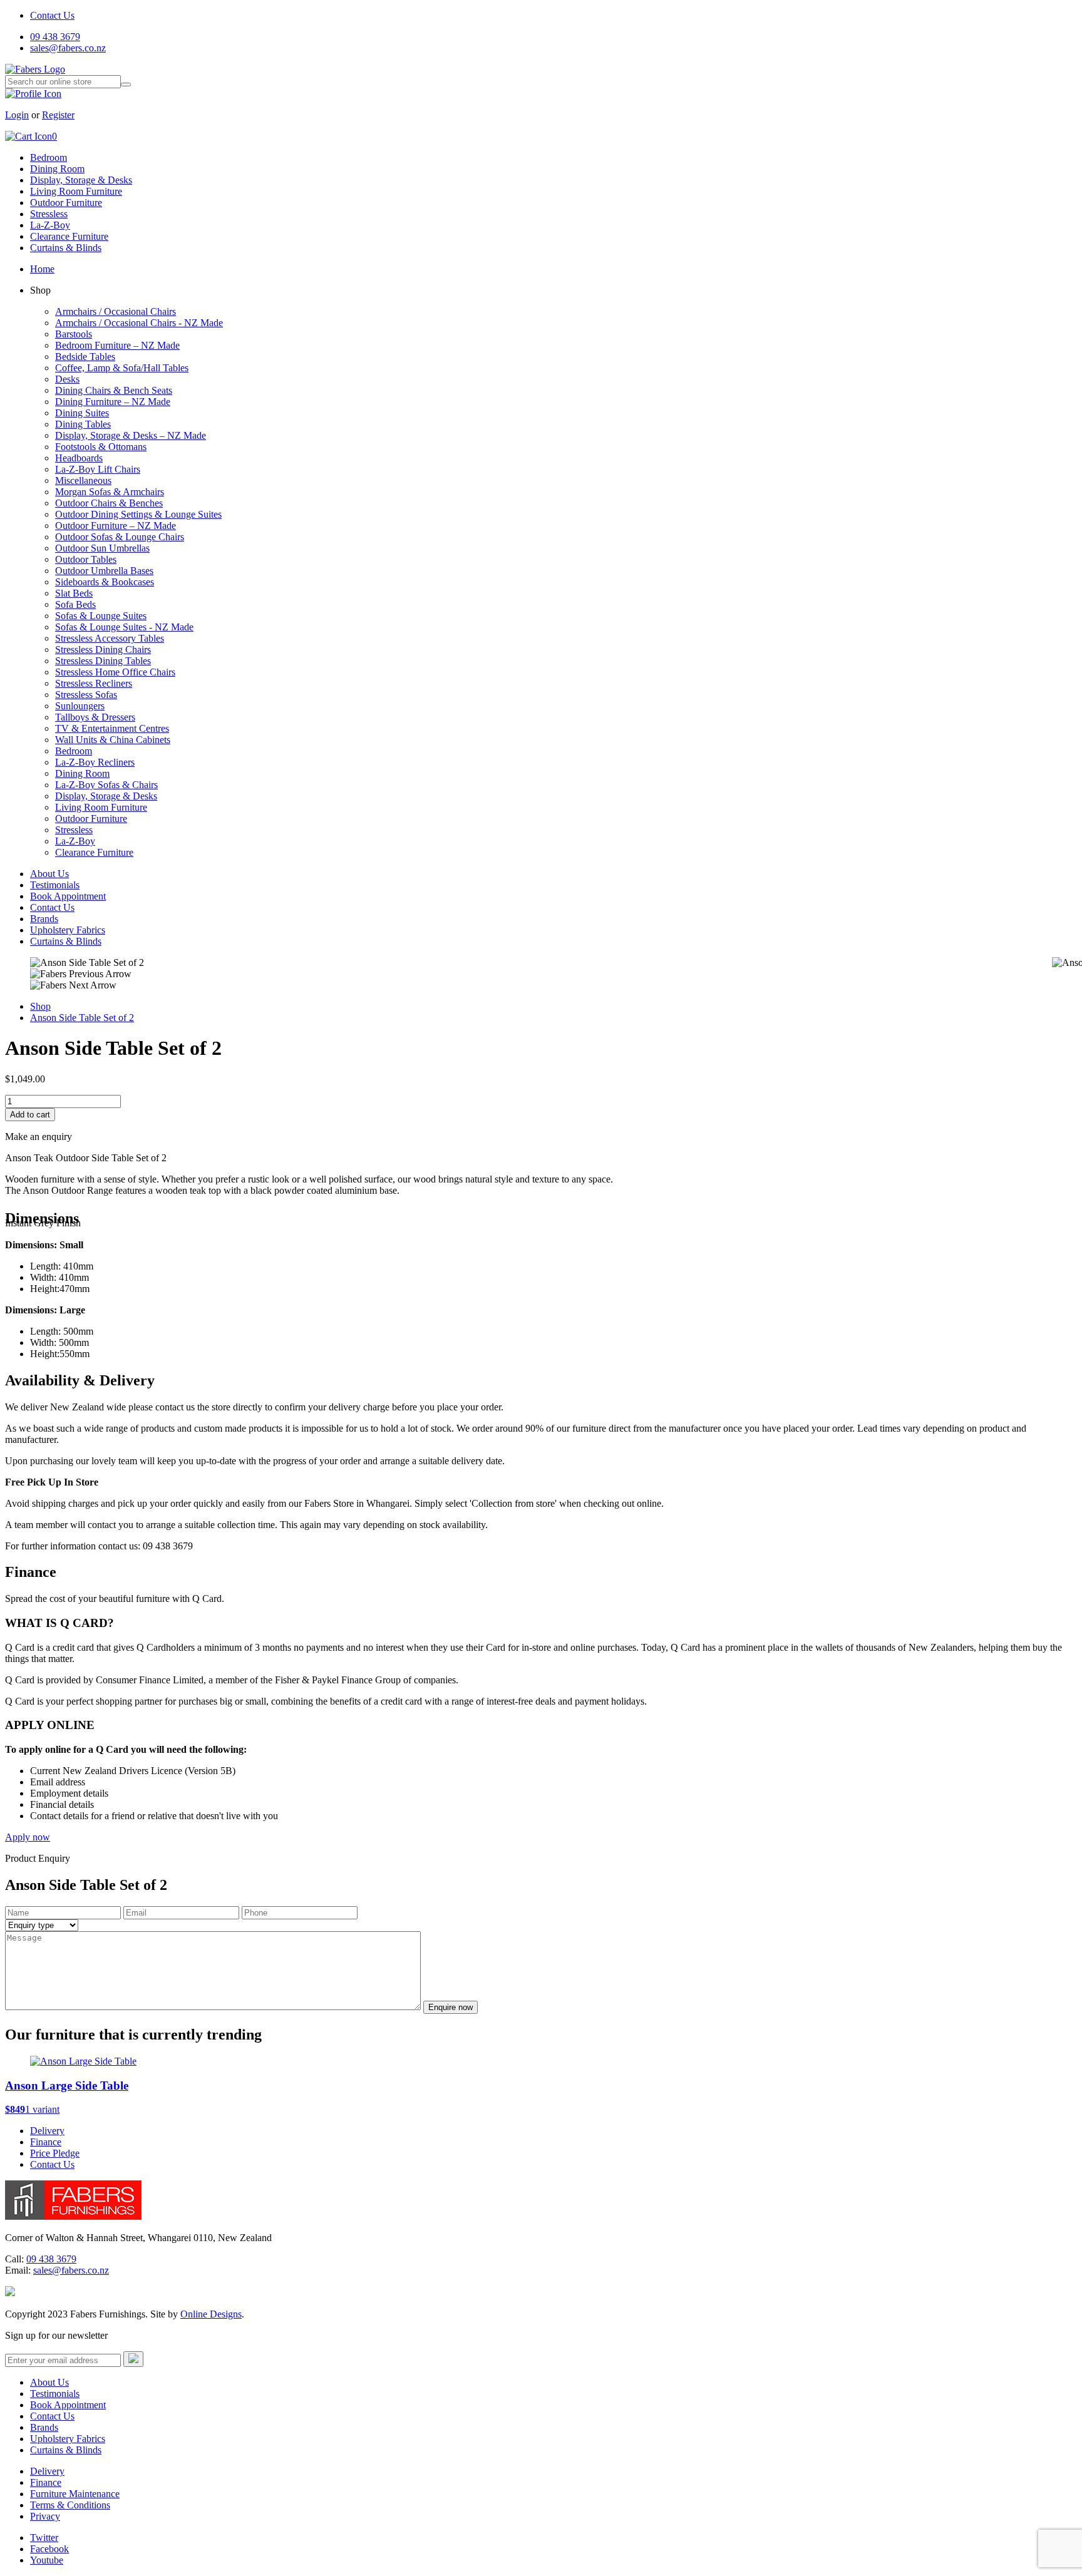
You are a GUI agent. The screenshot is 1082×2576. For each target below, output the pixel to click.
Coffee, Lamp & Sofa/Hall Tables (122, 368)
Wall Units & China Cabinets (113, 740)
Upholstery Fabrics (68, 930)
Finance (46, 2142)
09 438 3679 (55, 37)
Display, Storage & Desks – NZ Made (131, 435)
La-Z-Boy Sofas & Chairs (106, 785)
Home (42, 269)
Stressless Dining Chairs (103, 649)
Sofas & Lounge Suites (101, 616)
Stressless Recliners (94, 683)
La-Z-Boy (50, 225)
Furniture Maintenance (75, 2494)
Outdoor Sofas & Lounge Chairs (120, 537)
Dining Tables (83, 424)
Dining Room (57, 169)
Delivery (47, 2131)
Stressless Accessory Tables (110, 638)
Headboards (79, 458)
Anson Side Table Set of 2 (82, 1018)
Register (58, 115)
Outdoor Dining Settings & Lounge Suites (138, 514)
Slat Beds (74, 593)
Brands (44, 919)
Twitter (44, 2538)
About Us (49, 874)
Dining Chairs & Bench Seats (114, 390)
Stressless (49, 214)
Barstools (74, 334)
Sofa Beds (75, 604)
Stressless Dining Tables (103, 661)
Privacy (45, 2516)
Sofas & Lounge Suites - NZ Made (124, 627)
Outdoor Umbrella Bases (104, 571)
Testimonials (55, 885)
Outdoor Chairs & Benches (109, 503)
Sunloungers (80, 706)
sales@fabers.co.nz (68, 48)
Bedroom (49, 157)
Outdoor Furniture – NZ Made (116, 526)
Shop (40, 1006)
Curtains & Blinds (66, 248)
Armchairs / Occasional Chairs (116, 311)
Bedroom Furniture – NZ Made (117, 345)
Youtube (47, 2560)
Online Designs (211, 2314)
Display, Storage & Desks (81, 180)
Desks (67, 379)
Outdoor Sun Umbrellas (102, 548)
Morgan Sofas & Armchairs (110, 492)
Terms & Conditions (70, 2505)
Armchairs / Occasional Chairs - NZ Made (139, 323)
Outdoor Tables (86, 559)
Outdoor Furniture (66, 203)
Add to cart (30, 1115)
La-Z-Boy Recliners (95, 762)
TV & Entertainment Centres (112, 728)
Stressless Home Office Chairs (115, 672)
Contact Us (52, 15)
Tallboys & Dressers (95, 717)
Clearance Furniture (69, 236)
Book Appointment (68, 896)
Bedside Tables (85, 357)
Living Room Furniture (76, 191)
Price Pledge (55, 2153)
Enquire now (451, 2007)
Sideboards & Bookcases (105, 582)
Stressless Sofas (86, 695)
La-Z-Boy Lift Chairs (98, 469)
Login (17, 115)
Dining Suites (82, 413)
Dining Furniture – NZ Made (113, 402)
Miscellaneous (83, 480)
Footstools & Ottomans (101, 447)
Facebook (49, 2549)
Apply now (28, 1837)
